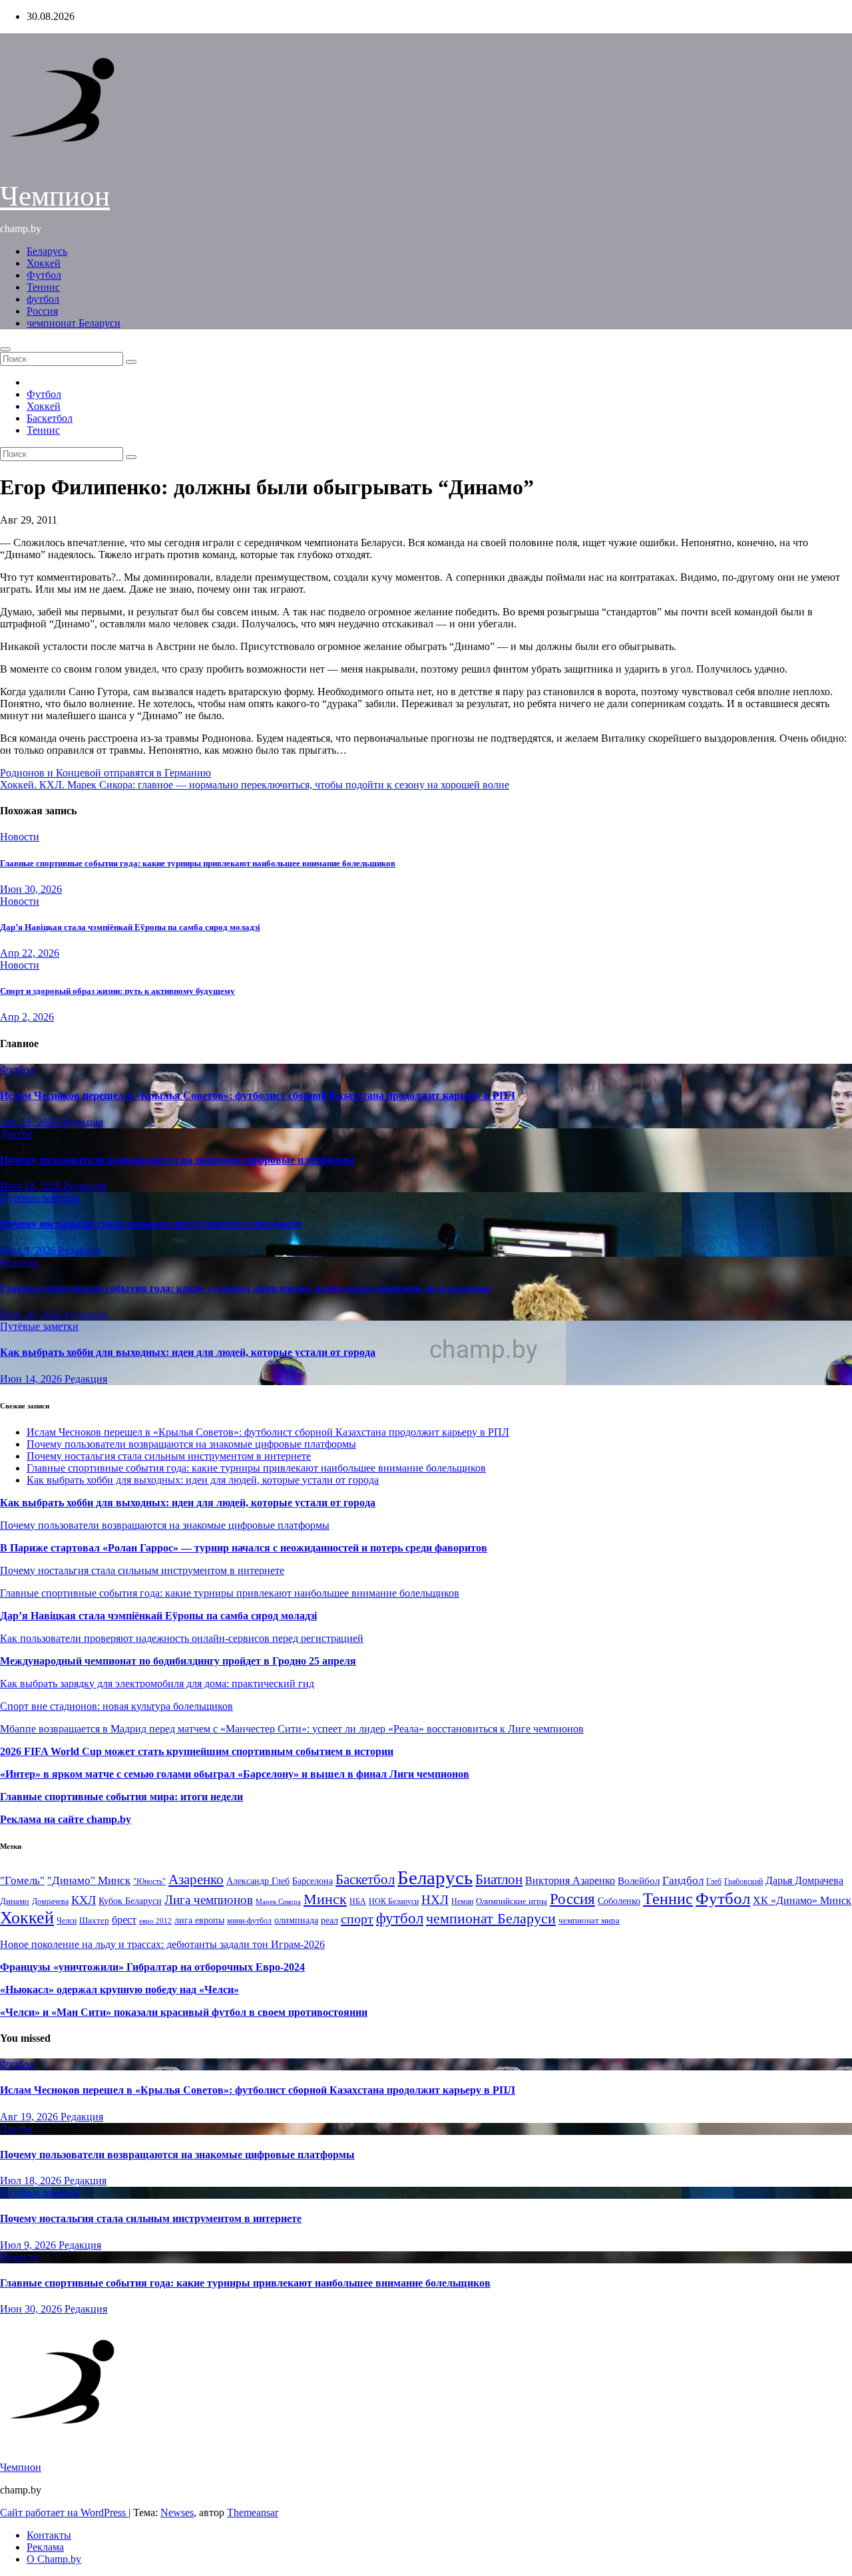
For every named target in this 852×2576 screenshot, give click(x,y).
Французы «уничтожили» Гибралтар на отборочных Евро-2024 (152, 1967)
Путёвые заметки (39, 1198)
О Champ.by (54, 2559)
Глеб (714, 1881)
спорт (357, 1919)
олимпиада (296, 1920)
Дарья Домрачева (804, 1880)
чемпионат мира (589, 1920)
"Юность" (149, 1881)
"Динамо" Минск (89, 1880)
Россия (42, 311)
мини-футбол (249, 1921)
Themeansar (253, 2512)
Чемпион (55, 196)
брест (124, 1920)
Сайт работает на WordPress (64, 2512)
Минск (325, 1899)
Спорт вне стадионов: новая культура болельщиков (116, 1706)
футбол (43, 299)
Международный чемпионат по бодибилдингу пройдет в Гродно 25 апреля (178, 1661)
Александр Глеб (258, 1881)
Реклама (45, 2547)
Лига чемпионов (209, 1900)
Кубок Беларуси (130, 1901)
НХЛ (435, 1900)
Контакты (49, 2535)
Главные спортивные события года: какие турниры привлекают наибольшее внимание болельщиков (198, 863)
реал (329, 1920)
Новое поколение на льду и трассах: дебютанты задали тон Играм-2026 (162, 1944)
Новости (20, 837)
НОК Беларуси (394, 1902)
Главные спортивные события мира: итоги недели (121, 1797)
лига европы (199, 1920)
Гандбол (683, 1880)
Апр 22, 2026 (30, 953)
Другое (16, 1134)
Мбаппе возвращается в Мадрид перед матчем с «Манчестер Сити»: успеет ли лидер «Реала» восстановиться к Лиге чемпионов (292, 1729)
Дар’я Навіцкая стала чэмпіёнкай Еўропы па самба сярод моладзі (130, 927)
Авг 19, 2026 (30, 1122)
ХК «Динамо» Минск (802, 1900)
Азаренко (196, 1879)
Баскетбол (50, 418)
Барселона (313, 1881)
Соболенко (619, 1901)
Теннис (43, 287)
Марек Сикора (278, 1901)
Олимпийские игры (512, 1901)
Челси (67, 1921)
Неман (462, 1902)
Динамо (15, 1901)
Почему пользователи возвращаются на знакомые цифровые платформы (177, 1160)
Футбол (44, 275)
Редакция (82, 1122)
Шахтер (94, 1920)
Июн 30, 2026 (31, 889)
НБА (358, 1901)
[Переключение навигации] (5, 349)
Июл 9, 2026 (29, 1250)
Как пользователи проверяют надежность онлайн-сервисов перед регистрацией (182, 1638)
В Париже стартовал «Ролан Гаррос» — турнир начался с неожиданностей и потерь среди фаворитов (244, 1548)
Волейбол (639, 1880)
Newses (177, 2512)
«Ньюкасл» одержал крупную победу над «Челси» (119, 1990)
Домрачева (50, 1901)
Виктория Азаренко (570, 1880)
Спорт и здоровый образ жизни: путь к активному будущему (117, 991)
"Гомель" (22, 1880)
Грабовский (744, 1882)
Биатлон (499, 1879)
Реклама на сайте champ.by (66, 1819)
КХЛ (84, 1900)
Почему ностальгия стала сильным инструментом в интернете (151, 1224)
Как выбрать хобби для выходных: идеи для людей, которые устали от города (188, 1352)
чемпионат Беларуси (74, 323)
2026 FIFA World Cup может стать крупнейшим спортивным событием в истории (197, 1751)
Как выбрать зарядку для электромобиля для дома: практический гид (157, 1684)
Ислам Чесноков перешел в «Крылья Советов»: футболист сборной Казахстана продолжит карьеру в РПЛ (258, 1095)
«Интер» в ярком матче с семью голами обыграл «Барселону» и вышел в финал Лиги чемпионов (235, 1774)
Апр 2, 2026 (27, 1017)
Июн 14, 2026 (32, 1379)
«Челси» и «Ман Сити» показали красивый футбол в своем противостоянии (184, 2012)
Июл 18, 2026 (32, 1186)
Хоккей (44, 263)
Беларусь (47, 251)
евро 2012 (155, 1921)
